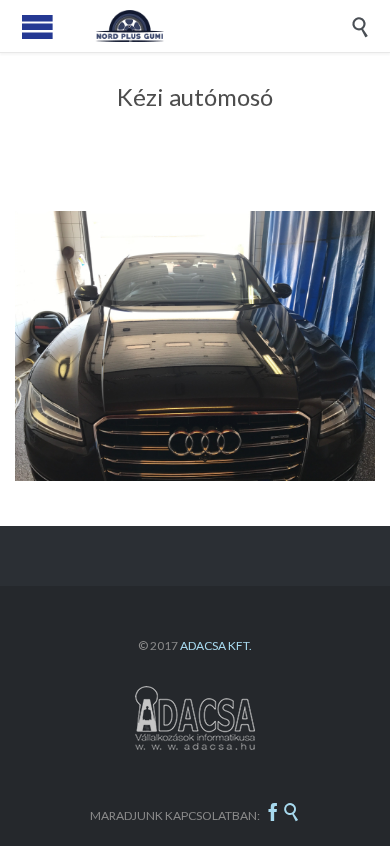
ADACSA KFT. (216, 645)
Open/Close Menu (37, 26)
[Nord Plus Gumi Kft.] (210, 26)
